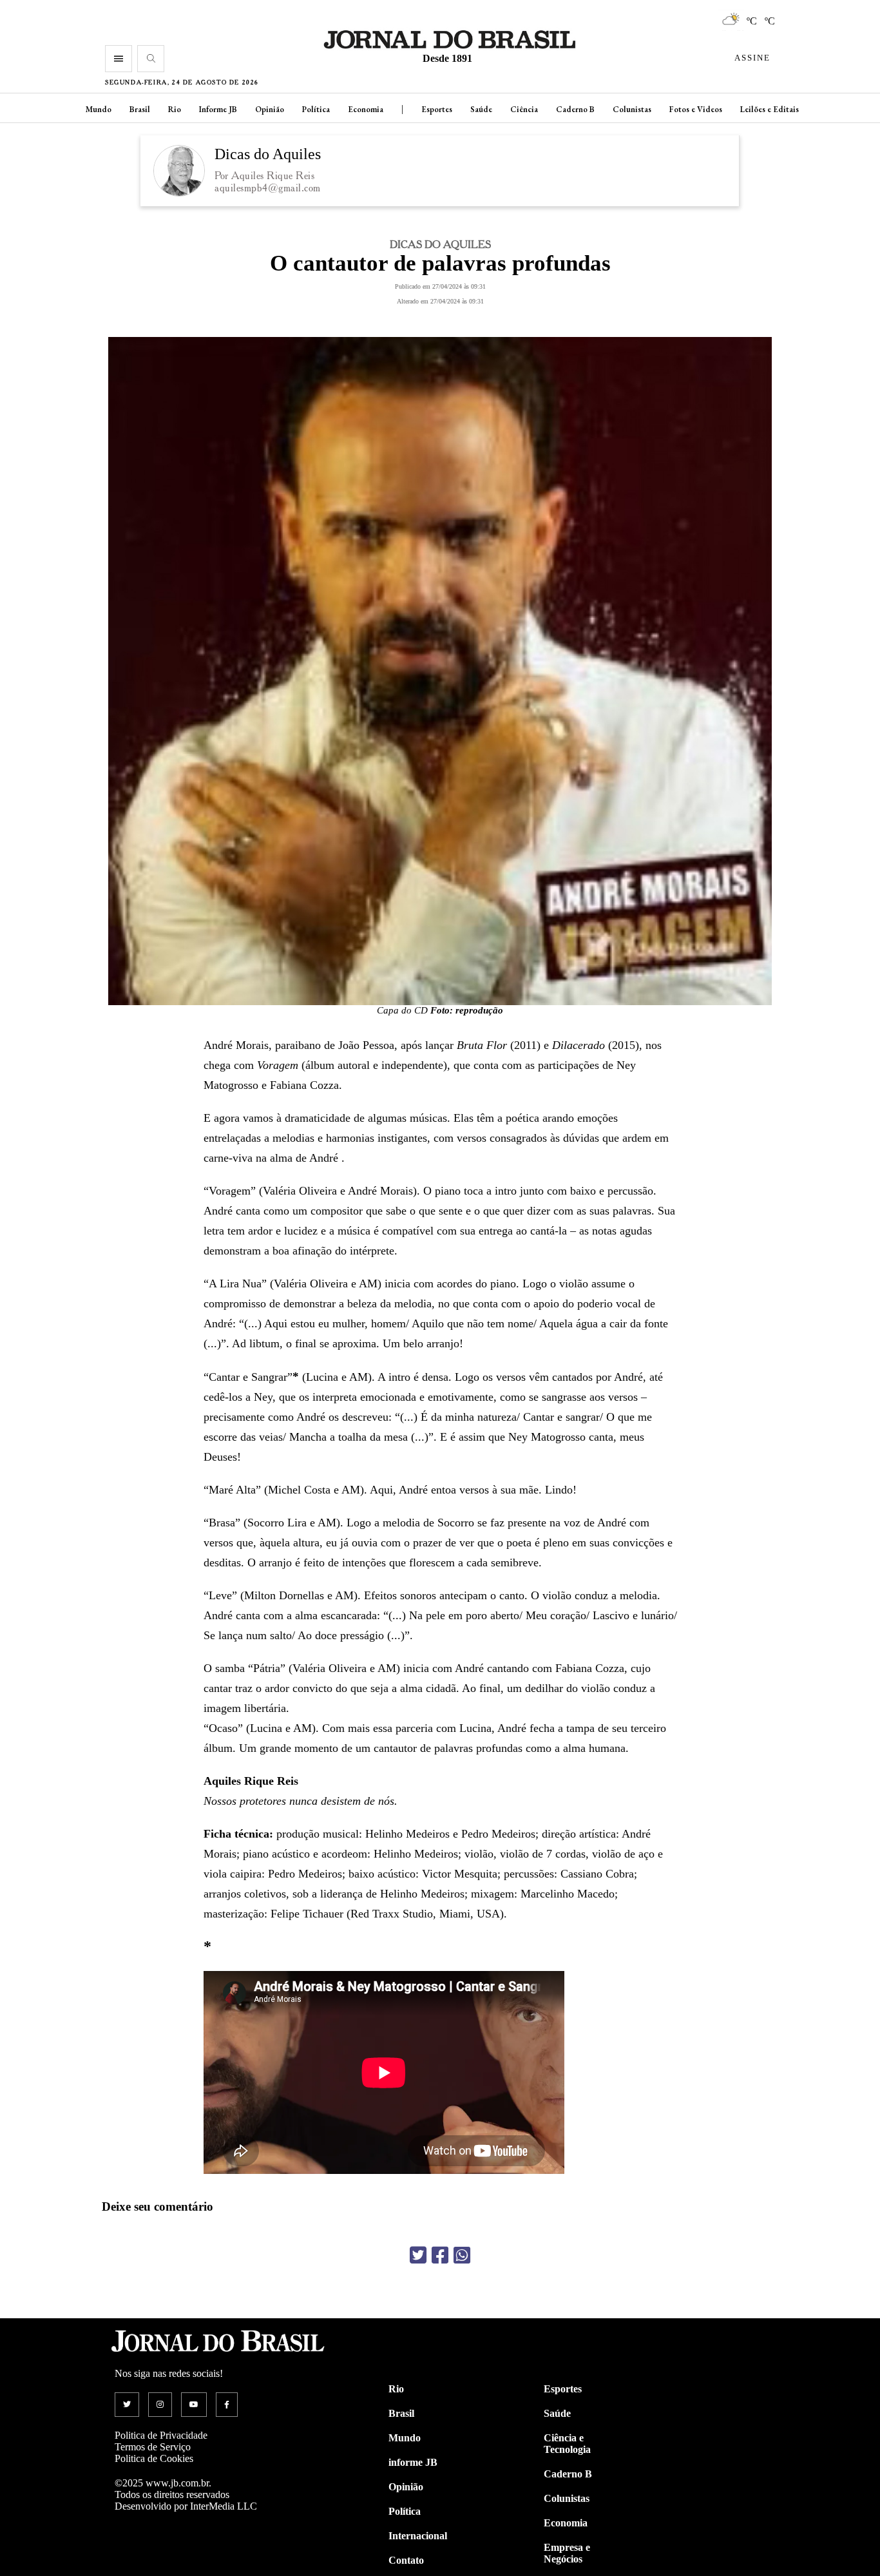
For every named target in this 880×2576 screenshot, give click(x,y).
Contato (406, 2560)
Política (316, 109)
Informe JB (218, 109)
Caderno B (575, 109)
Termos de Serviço (153, 2447)
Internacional (418, 2536)
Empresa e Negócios (567, 2553)
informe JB (413, 2462)
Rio (175, 109)
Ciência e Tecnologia (567, 2444)
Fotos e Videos (696, 109)
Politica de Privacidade (161, 2435)
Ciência (524, 109)
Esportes (437, 109)
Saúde (481, 109)
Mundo (99, 109)
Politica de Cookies (154, 2458)
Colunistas (632, 109)
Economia (366, 109)
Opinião (270, 109)
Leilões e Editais (770, 109)
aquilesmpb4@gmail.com (268, 188)
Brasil (140, 109)
